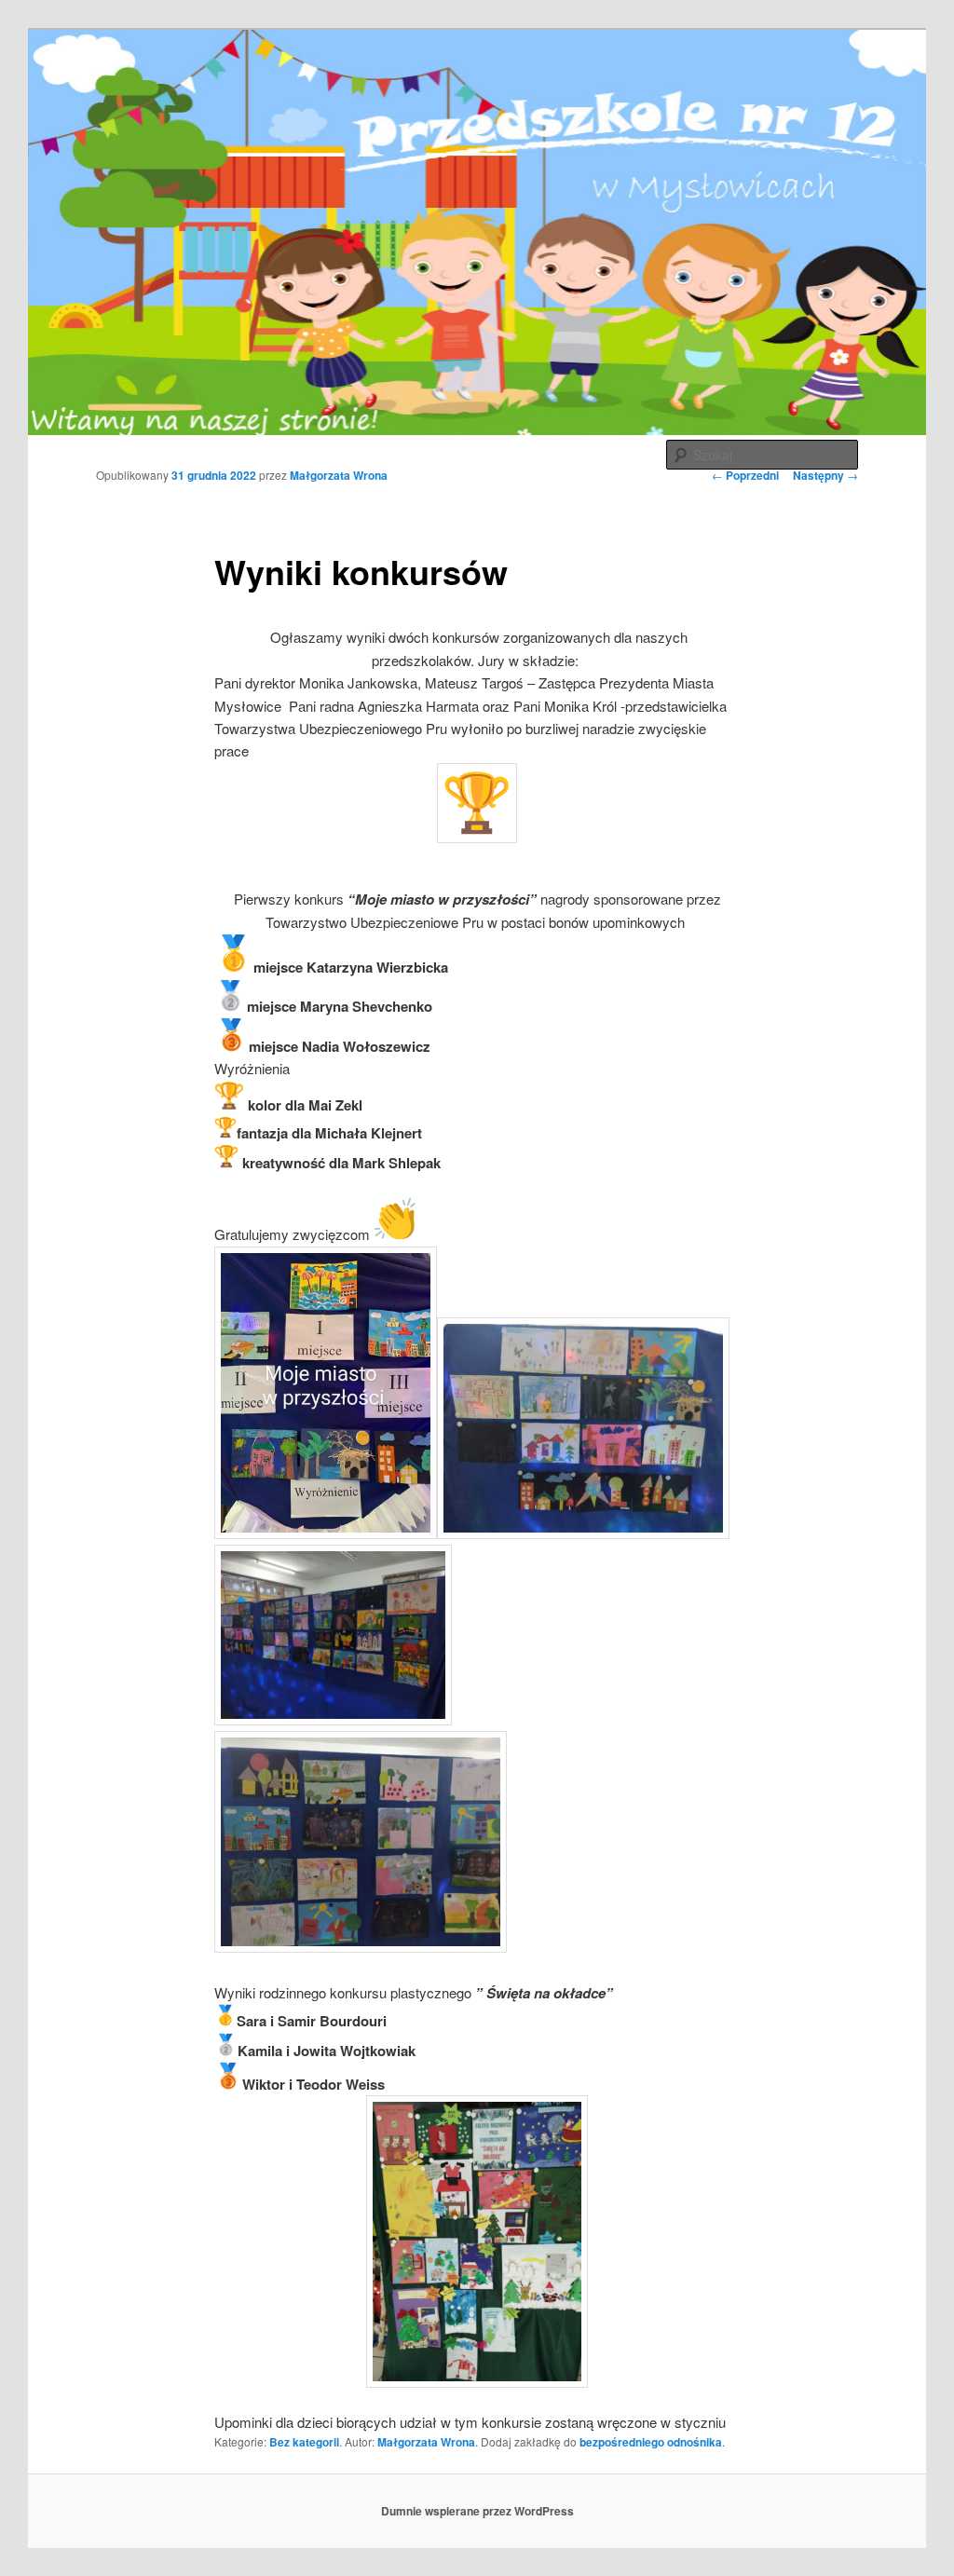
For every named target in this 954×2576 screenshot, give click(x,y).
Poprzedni (745, 475)
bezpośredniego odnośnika (651, 2442)
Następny (825, 475)
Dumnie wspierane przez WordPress (477, 2511)
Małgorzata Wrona (339, 475)
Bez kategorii (304, 2442)
